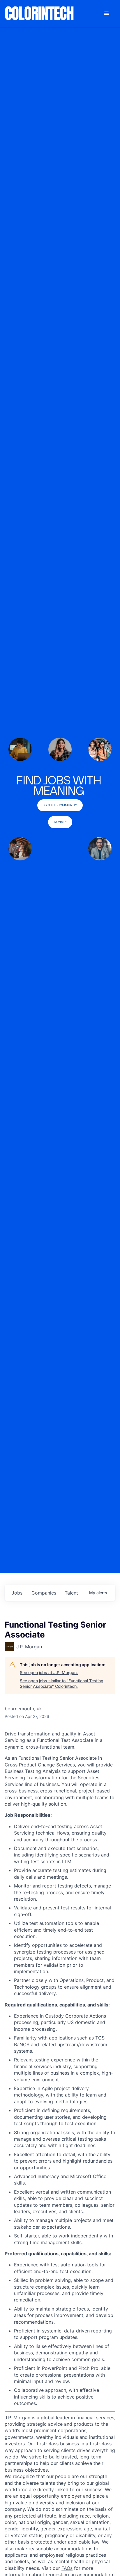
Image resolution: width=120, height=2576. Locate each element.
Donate (60, 822)
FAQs (67, 2568)
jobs (17, 1593)
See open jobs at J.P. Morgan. (49, 1672)
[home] (40, 13)
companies (44, 1593)
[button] (107, 13)
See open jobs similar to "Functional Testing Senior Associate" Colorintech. (62, 1684)
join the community (60, 805)
